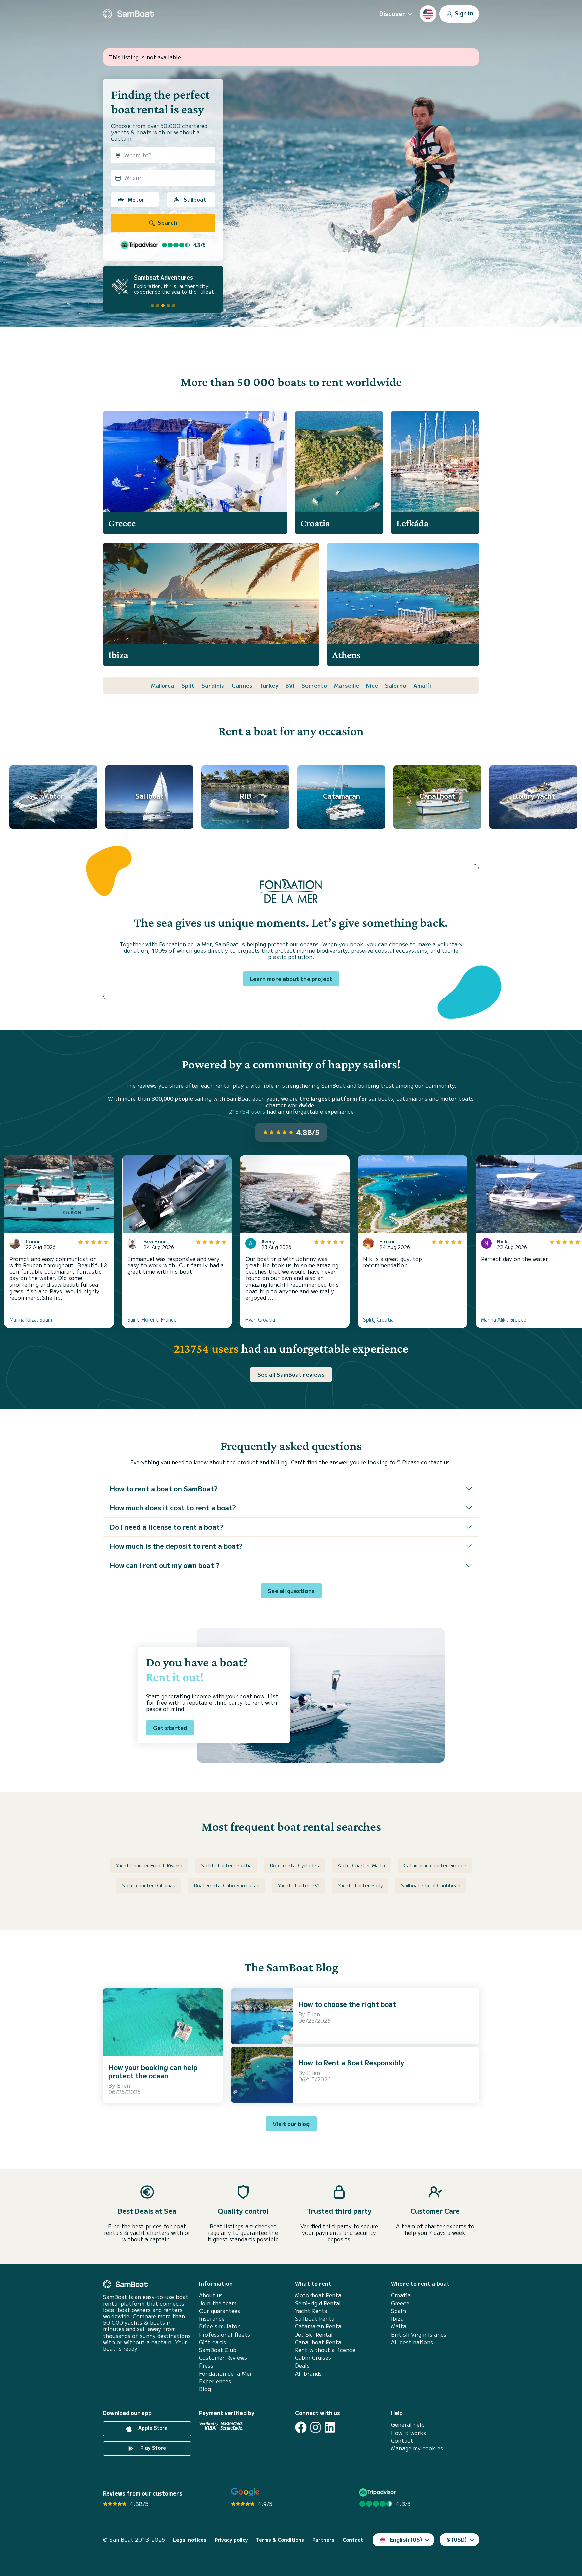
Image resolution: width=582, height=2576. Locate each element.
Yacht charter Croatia (226, 1865)
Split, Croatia (378, 1319)
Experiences (215, 2381)
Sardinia (213, 685)
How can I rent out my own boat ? (165, 1565)
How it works (409, 2433)
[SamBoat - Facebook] (301, 2427)
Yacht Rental (312, 2311)
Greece (400, 2303)
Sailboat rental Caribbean (431, 1885)
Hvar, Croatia (260, 1319)
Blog (205, 2389)
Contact (402, 2440)
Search (167, 222)
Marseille (347, 685)
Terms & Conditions (280, 2540)
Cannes (242, 685)
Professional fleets (224, 2334)
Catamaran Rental (319, 2326)
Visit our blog (291, 2124)
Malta (399, 2326)
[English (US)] (428, 14)
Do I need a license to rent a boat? (167, 1527)
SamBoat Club (218, 2350)
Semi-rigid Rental (318, 2303)
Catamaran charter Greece (435, 1865)
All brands (308, 2373)
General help (408, 2425)
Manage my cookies (417, 2448)
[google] (245, 2492)
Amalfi (422, 685)
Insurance (212, 2319)
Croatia (401, 2295)
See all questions (291, 1591)
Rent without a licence (325, 2350)
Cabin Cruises (313, 2358)
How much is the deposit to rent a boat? (176, 1546)
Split (188, 685)
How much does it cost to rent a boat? (173, 1508)
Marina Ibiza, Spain (31, 1319)
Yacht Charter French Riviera (149, 1865)
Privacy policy (231, 2540)
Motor (136, 199)
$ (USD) (457, 2539)
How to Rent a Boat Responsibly (351, 2063)
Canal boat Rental (319, 2342)
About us (211, 2295)
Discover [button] (392, 13)
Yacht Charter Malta (361, 1865)
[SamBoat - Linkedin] (330, 2427)
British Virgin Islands (419, 2334)
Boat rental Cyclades (295, 1865)
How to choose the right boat (347, 2004)
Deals (302, 2365)
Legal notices (190, 2540)
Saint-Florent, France (152, 1319)
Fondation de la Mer (225, 2373)
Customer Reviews (223, 2358)
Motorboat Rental (319, 2295)
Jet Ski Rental (314, 2334)
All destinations (412, 2342)
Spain (398, 2311)
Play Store (153, 2448)
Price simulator (219, 2326)
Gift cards (213, 2342)
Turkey (269, 685)
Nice (372, 685)
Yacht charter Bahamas (149, 1885)
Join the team (218, 2303)
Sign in (463, 13)
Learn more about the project (291, 979)
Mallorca (163, 685)
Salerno (396, 685)
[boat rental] (128, 14)
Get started (170, 1728)
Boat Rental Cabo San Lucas (227, 1885)
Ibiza (397, 2319)
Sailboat (195, 199)
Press (206, 2365)
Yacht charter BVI (299, 1885)
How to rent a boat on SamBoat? (164, 1488)
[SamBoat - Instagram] (315, 2427)
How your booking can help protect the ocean (153, 2071)
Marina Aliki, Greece (504, 1319)
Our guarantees (220, 2311)
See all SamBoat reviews (291, 1374)
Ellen (123, 2085)
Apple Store (152, 2428)
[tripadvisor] (378, 2492)
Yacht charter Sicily (360, 1885)
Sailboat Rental (316, 2319)
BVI (290, 685)
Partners (323, 2540)
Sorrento (314, 685)
